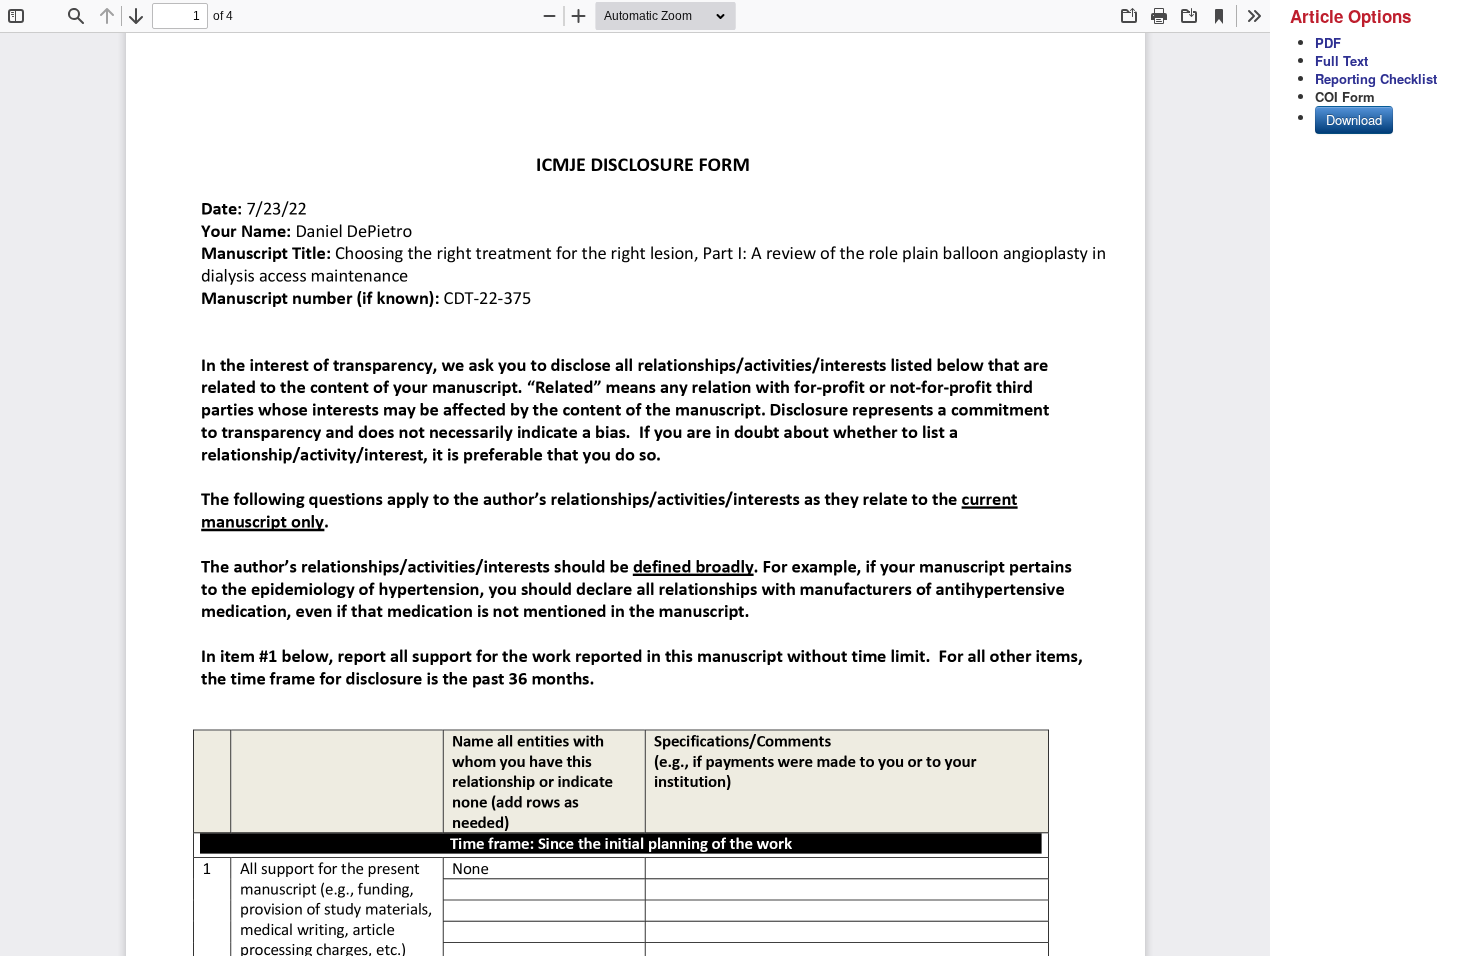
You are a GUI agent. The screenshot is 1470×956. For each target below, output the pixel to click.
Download (1354, 119)
